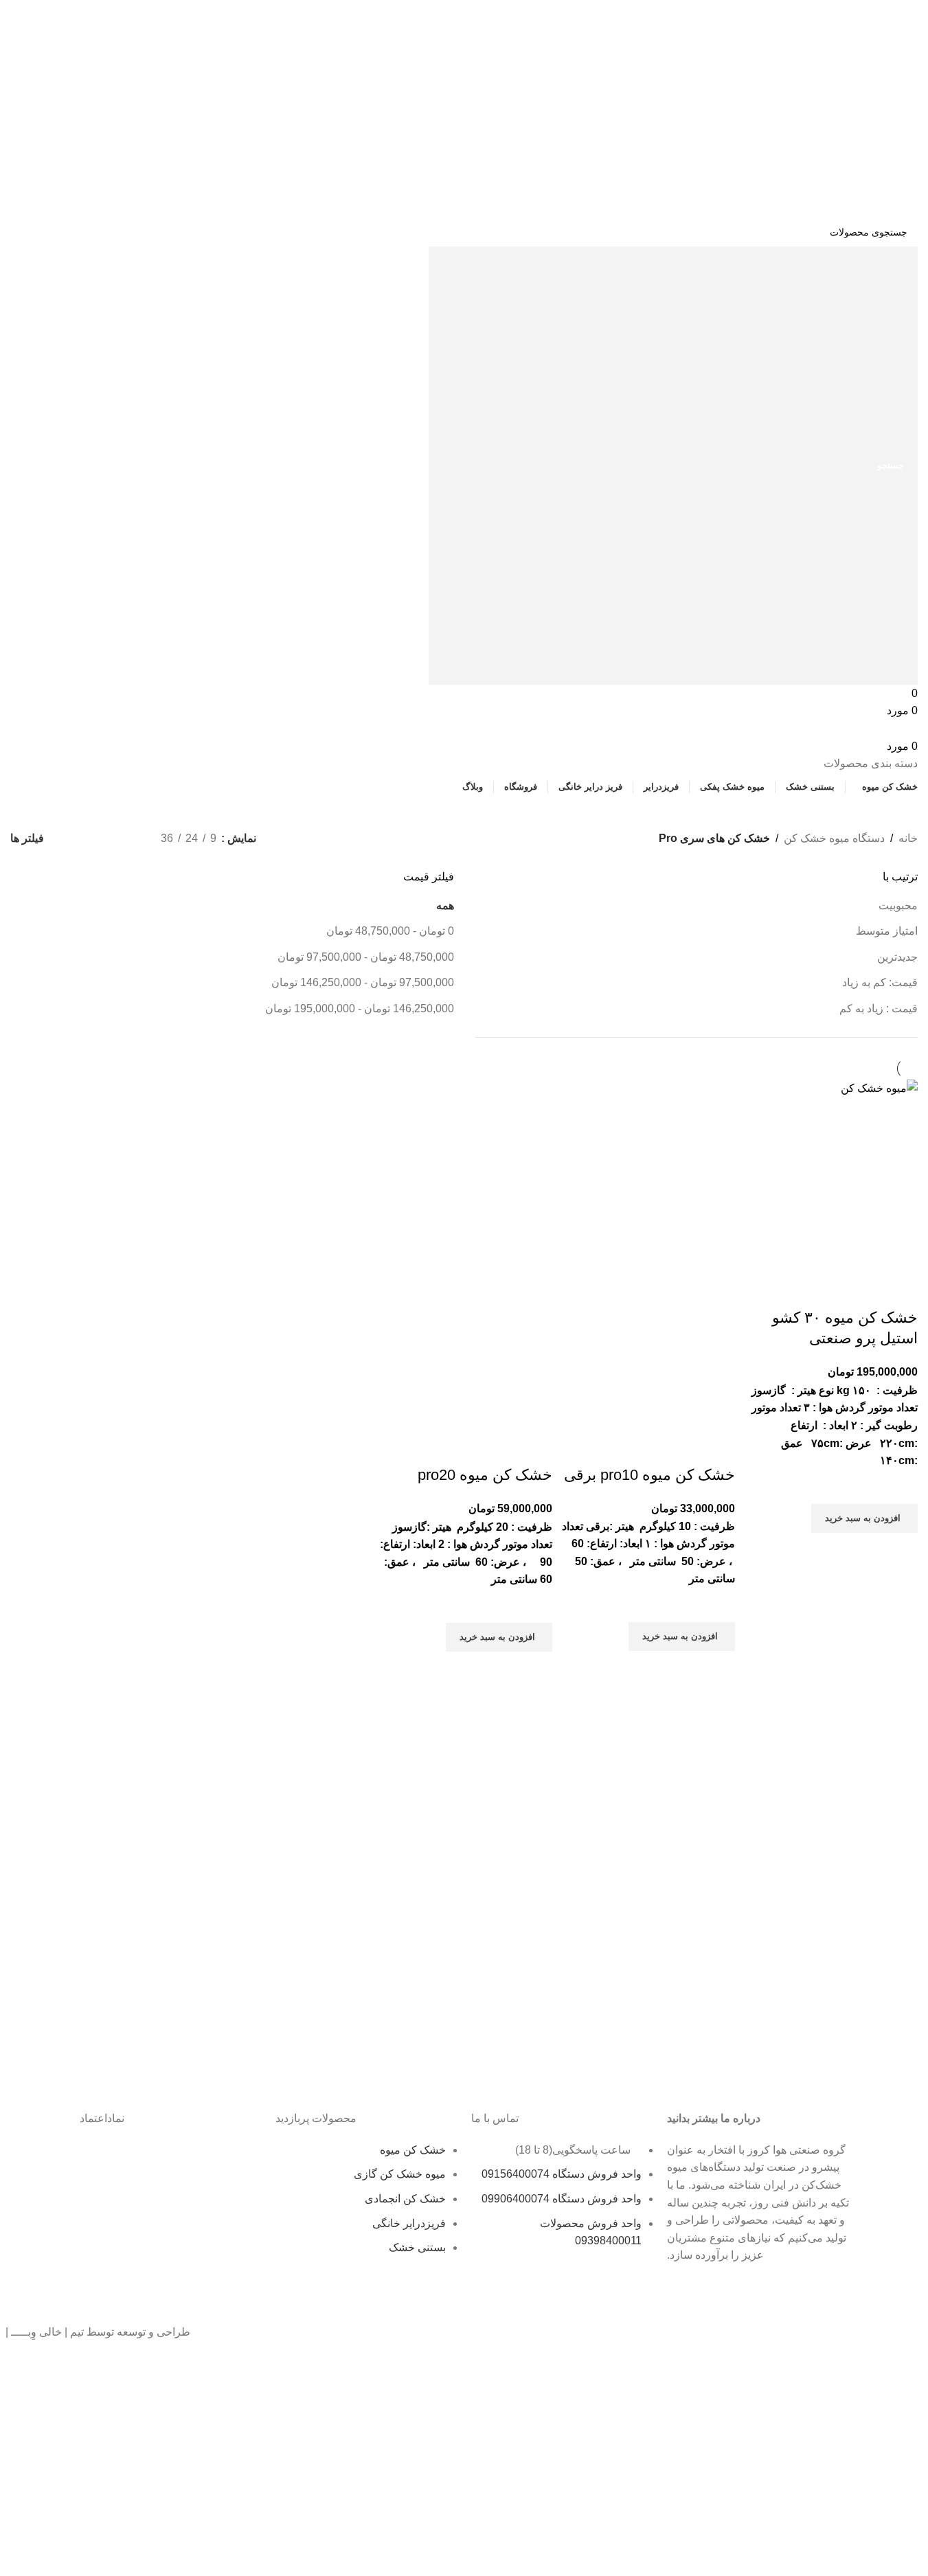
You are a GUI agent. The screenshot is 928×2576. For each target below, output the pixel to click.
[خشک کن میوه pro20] (464, 1166)
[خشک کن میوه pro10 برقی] (647, 1166)
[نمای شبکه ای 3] (101, 839)
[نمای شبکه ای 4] (76, 839)
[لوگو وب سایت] (849, 148)
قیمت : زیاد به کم (879, 1008)
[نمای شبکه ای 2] (127, 839)
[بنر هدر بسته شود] (911, 17)
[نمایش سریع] (901, 1550)
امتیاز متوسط (887, 931)
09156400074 (341, 43)
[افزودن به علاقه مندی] (901, 1487)
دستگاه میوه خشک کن (834, 838)
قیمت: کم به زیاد (880, 982)
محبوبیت (898, 905)
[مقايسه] (901, 1290)
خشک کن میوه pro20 (485, 1475)
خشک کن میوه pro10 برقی (649, 1475)
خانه (908, 838)
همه (445, 905)
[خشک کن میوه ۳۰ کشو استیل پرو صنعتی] (879, 1087)
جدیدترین (897, 957)
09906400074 (456, 43)
